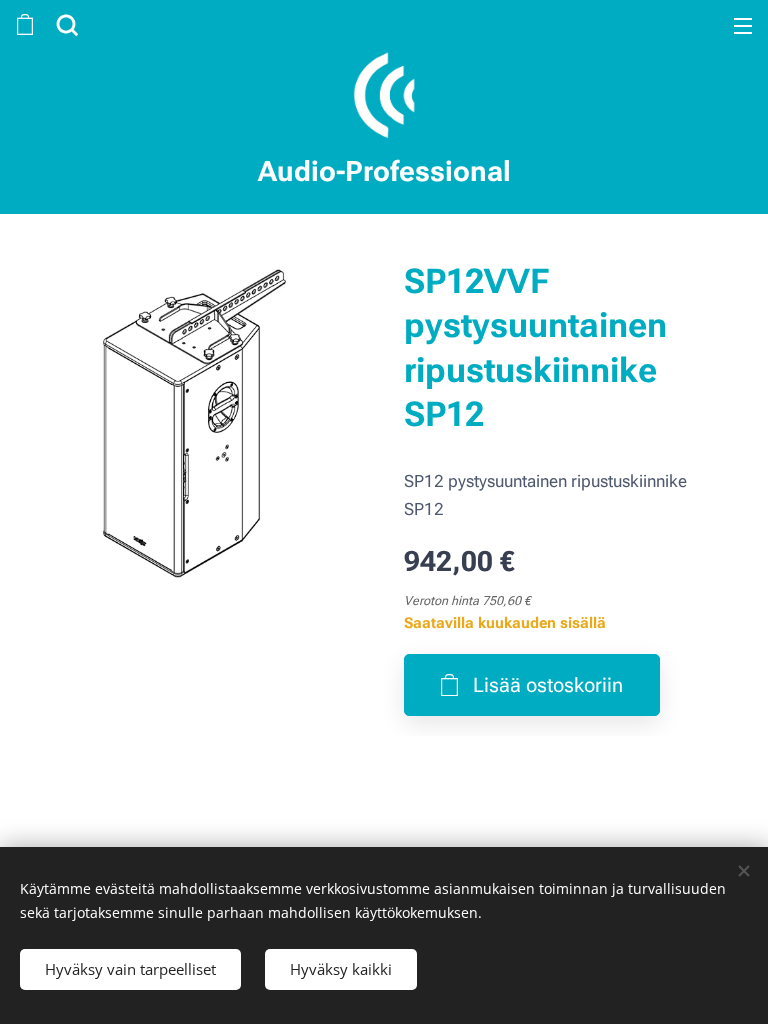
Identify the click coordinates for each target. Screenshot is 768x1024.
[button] (65, 25)
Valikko (743, 25)
